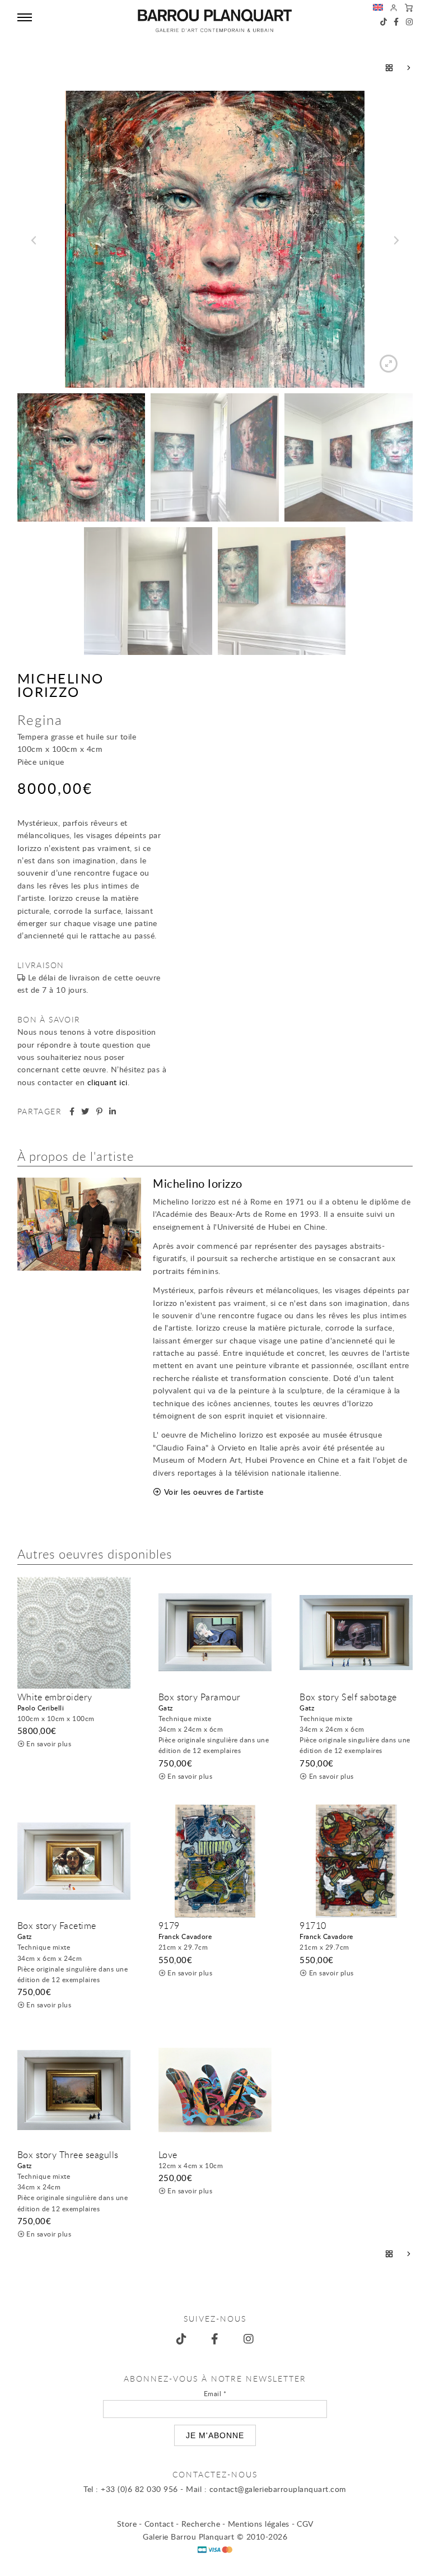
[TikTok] (384, 22)
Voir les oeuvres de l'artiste (214, 1492)
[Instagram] (410, 22)
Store (127, 2524)
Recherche (201, 2524)
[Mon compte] (394, 9)
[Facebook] (396, 22)
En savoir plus (49, 1743)
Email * (215, 2393)
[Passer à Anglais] (378, 9)
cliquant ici (107, 1082)
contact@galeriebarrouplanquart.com (278, 2489)
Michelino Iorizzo (61, 685)
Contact (159, 2524)
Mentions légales (259, 2524)
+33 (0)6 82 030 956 (139, 2489)
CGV (305, 2524)
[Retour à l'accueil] (215, 21)
